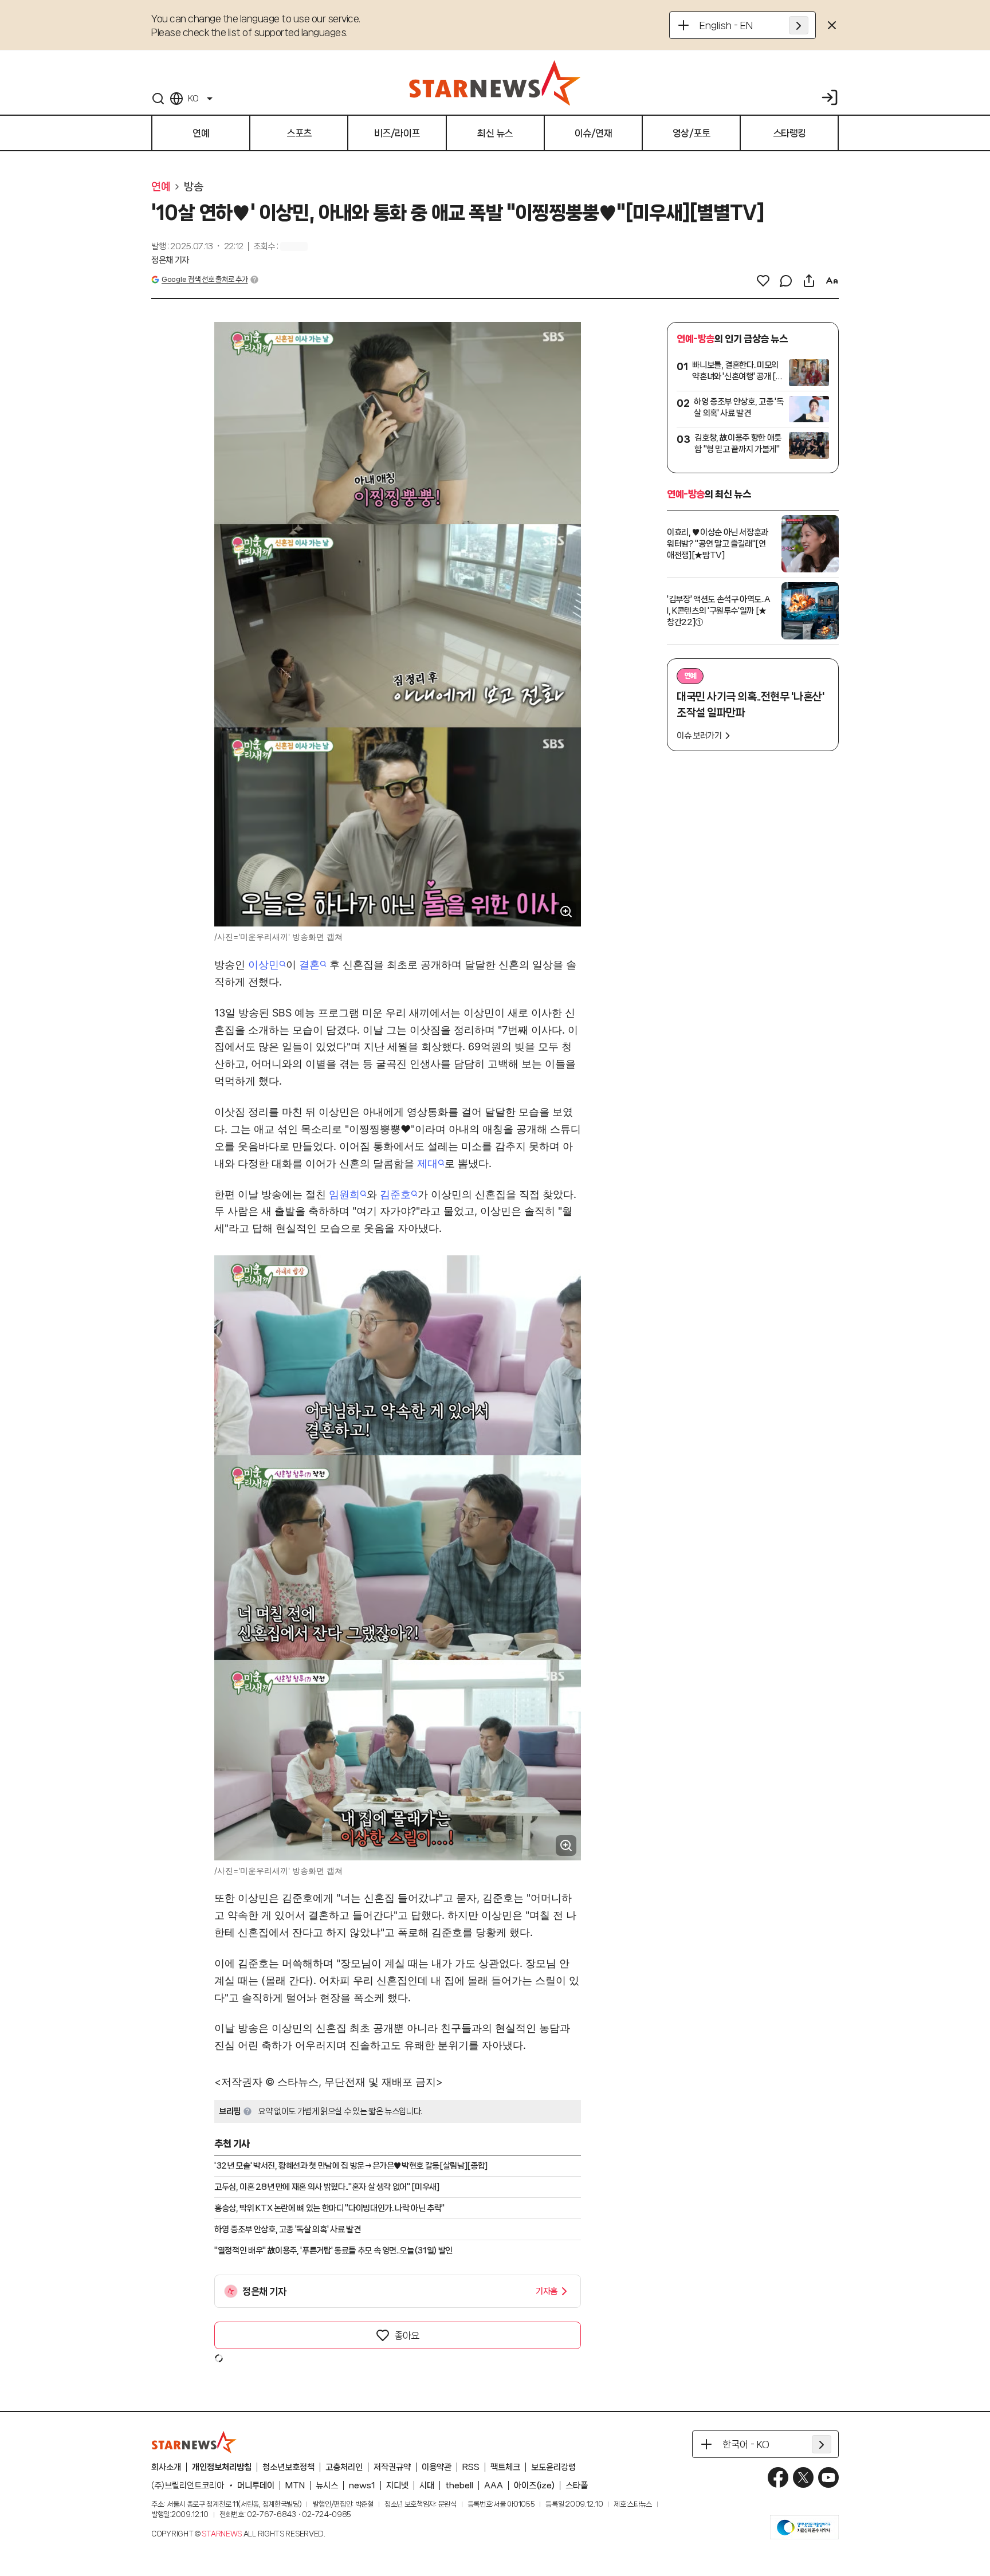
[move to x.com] (803, 2477)
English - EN (726, 25)
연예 (161, 187)
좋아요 (407, 2335)
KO (193, 99)
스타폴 (577, 2485)
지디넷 (397, 2485)
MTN (295, 2485)
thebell (459, 2485)
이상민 (264, 965)
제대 (427, 1163)
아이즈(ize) (534, 2485)
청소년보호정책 (288, 2467)
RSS (471, 2467)
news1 (362, 2485)
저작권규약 (392, 2467)
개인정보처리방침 (222, 2467)
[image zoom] (566, 912)
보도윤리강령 (553, 2467)
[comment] (786, 281)
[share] (809, 281)
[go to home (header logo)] (495, 83)
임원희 (344, 1194)
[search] (158, 99)
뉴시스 (327, 2485)
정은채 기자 (170, 260)
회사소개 (166, 2467)
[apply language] (799, 25)
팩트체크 (505, 2467)
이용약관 (437, 2467)
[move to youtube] (828, 2477)
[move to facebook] (778, 2477)
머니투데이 (256, 2485)
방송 (193, 187)
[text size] (832, 281)
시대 (427, 2485)
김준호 (395, 1194)
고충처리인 (344, 2467)
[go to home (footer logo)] (194, 2442)
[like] (763, 281)
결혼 (309, 965)
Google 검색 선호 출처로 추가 (205, 279)
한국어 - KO (746, 2444)
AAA (494, 2485)
